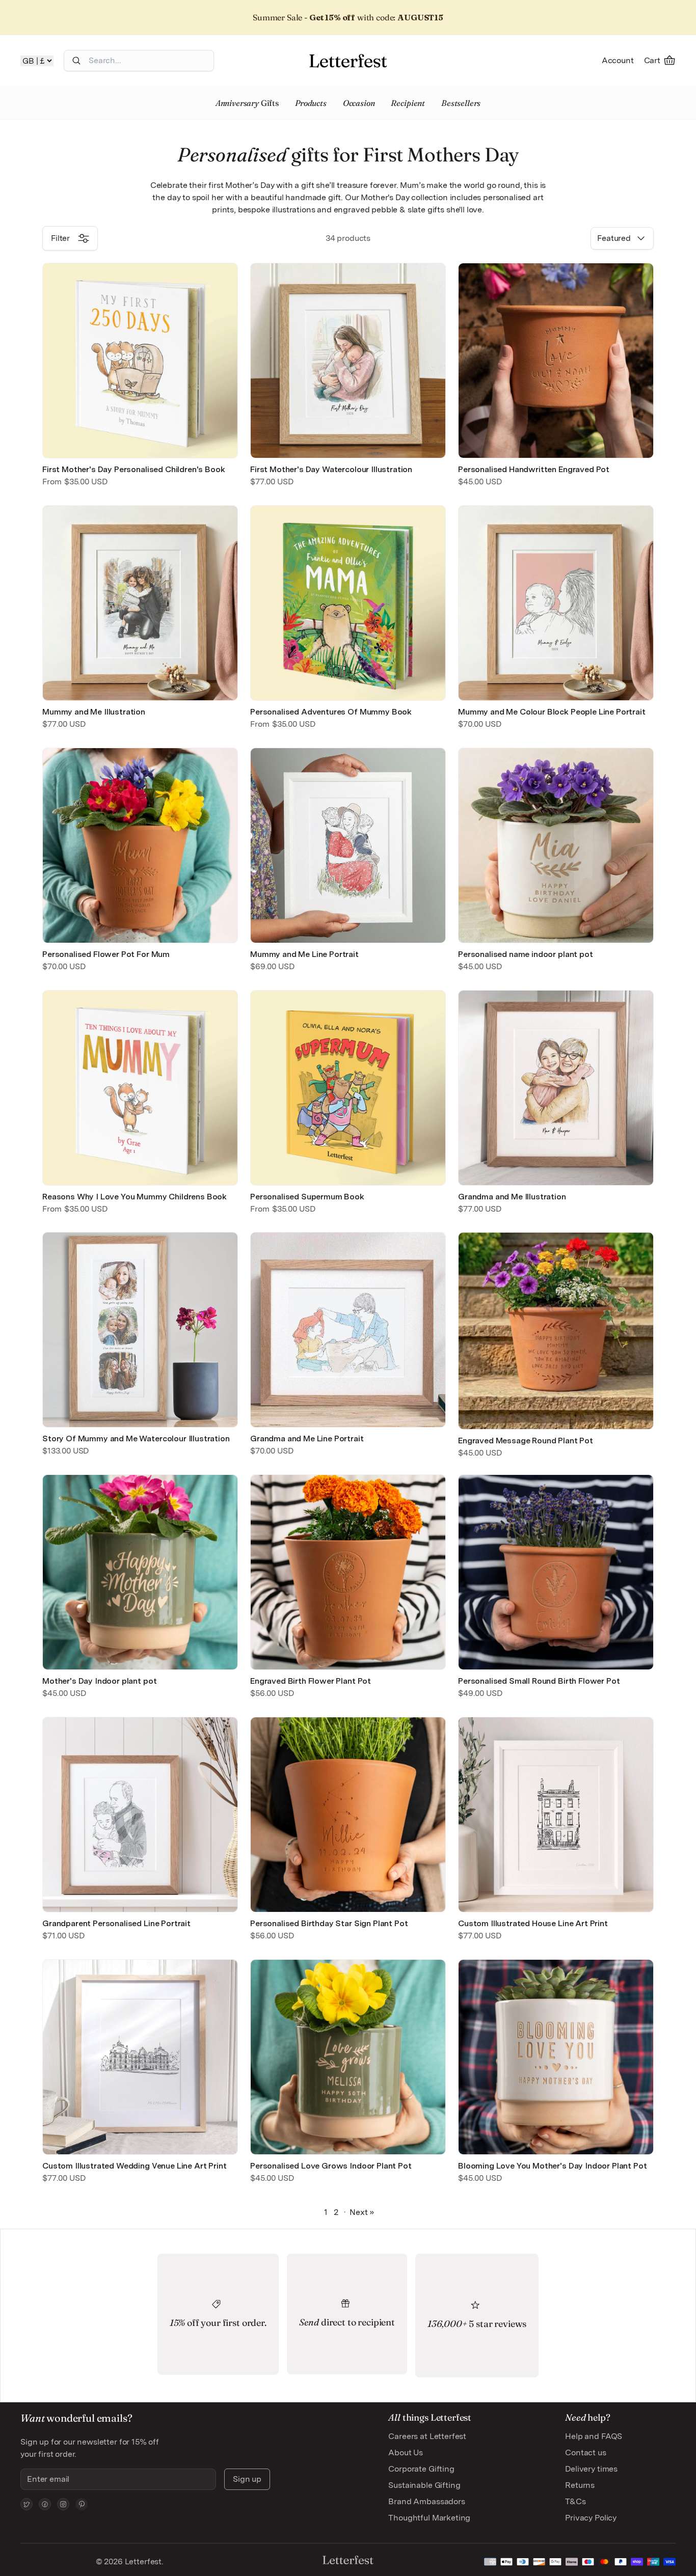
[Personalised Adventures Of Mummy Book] (348, 603)
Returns (580, 2485)
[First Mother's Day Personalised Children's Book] (140, 361)
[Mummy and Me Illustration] (140, 603)
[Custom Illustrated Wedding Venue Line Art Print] (140, 2057)
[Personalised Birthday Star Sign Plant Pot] (348, 1815)
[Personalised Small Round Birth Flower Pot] (556, 1572)
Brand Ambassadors (426, 2501)
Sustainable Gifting (424, 2485)
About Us (406, 2452)
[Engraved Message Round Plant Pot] (556, 1331)
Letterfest (142, 2561)
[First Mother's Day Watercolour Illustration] (348, 361)
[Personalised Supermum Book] (348, 1088)
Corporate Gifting (421, 2469)
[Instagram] (63, 2504)
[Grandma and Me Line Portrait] (348, 1330)
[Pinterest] (82, 2504)
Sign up (247, 2479)
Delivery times (591, 2469)
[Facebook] (45, 2504)
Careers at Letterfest (427, 2436)
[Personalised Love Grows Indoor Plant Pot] (348, 2057)
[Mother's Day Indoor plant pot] (140, 1572)
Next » (362, 2212)
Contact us (585, 2452)
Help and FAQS (594, 2436)
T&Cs (575, 2501)
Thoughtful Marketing (429, 2518)
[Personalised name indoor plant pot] (556, 845)
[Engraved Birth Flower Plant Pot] (348, 1572)
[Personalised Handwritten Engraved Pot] (556, 361)
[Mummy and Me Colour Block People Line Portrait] (556, 603)
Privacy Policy (591, 2518)
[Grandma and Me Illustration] (556, 1088)
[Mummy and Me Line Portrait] (348, 845)
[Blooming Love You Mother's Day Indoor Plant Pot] (556, 2057)
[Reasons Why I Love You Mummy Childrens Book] (140, 1088)
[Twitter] (26, 2504)
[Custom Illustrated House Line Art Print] (556, 1815)
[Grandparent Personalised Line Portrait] (140, 1815)
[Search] (76, 61)
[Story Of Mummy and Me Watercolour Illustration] (140, 1330)
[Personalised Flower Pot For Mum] (140, 845)
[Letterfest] (348, 61)
